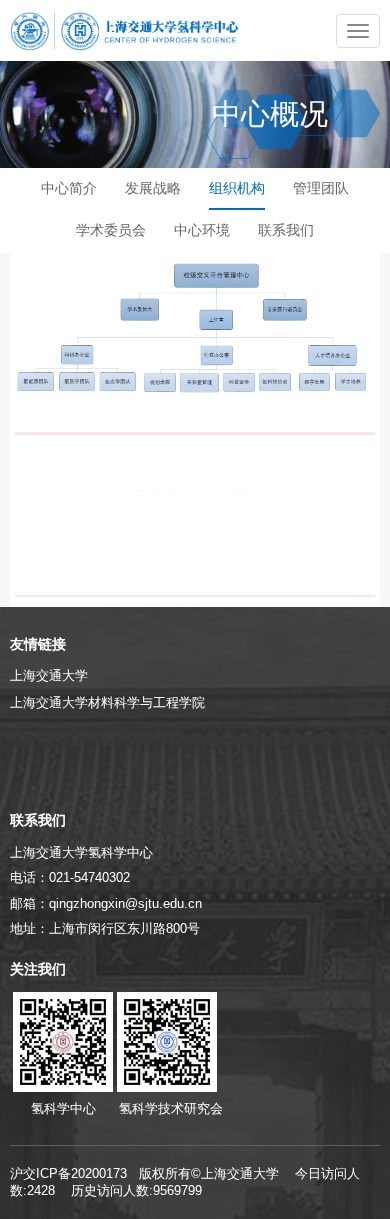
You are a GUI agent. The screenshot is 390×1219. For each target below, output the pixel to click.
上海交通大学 (49, 675)
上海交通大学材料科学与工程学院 (107, 702)
